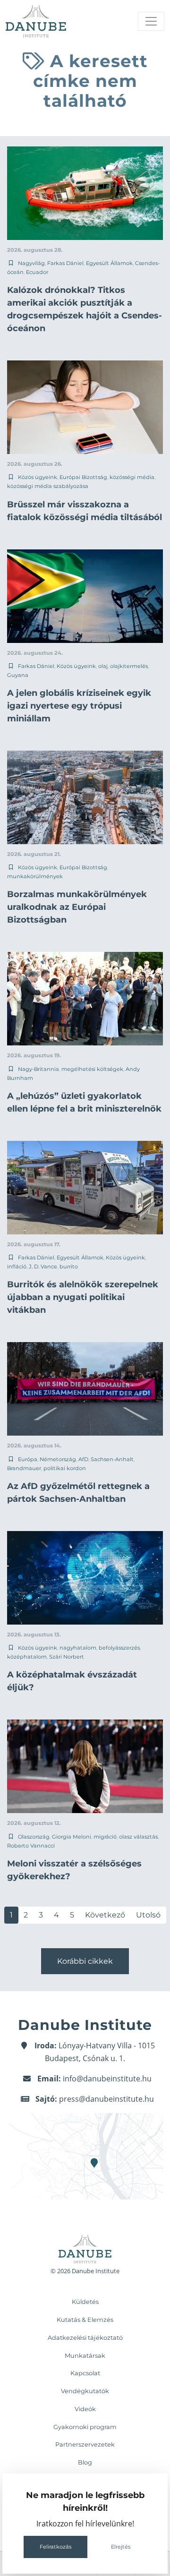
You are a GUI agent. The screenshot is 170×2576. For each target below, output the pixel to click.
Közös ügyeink (38, 477)
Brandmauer (24, 1468)
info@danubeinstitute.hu (107, 2079)
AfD (83, 1459)
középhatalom (27, 1657)
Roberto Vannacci (31, 1846)
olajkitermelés (129, 666)
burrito (69, 1267)
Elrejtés (121, 2547)
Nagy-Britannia (38, 1069)
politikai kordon (65, 1468)
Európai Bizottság (83, 477)
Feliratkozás (55, 2547)
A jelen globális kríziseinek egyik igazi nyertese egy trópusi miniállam (79, 706)
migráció (105, 1837)
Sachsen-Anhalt (112, 1459)
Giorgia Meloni (72, 1837)
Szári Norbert (67, 1657)
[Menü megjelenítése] (151, 21)
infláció (17, 1267)
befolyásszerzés (119, 1648)
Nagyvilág (31, 263)
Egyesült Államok (109, 263)
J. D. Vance (43, 1267)
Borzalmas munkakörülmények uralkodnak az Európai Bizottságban (77, 907)
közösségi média (132, 477)
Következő (105, 1915)
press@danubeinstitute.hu (106, 2099)
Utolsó (148, 1915)
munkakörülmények (35, 876)
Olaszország (34, 1837)
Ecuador (37, 272)
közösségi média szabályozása (48, 486)
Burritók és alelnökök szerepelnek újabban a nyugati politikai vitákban (83, 1297)
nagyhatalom (78, 1648)
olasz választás (138, 1837)
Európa (28, 1459)
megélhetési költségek (92, 1069)
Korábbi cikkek (85, 1961)
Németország (58, 1459)
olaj (103, 666)
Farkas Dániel (65, 263)
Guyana (18, 675)
